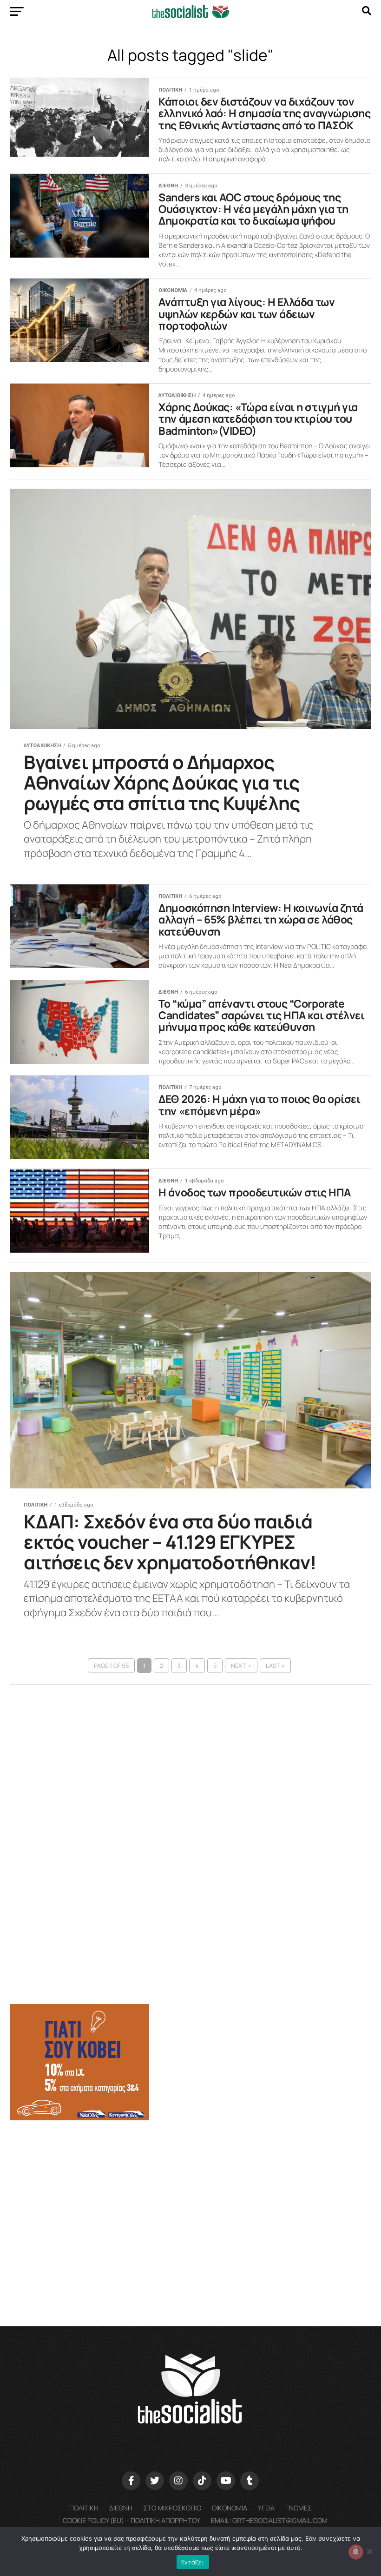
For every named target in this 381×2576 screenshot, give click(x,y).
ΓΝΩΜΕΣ (299, 2508)
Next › (241, 1666)
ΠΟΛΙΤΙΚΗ (84, 2508)
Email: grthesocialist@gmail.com (269, 2520)
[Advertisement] (190, 2200)
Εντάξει (193, 2562)
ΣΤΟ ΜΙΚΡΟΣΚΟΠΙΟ (172, 2508)
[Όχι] (369, 2551)
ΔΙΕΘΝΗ (121, 2508)
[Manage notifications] (356, 2552)
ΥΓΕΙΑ (266, 2508)
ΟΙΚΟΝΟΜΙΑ (230, 2508)
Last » (275, 1666)
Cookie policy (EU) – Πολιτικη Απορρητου (131, 2520)
